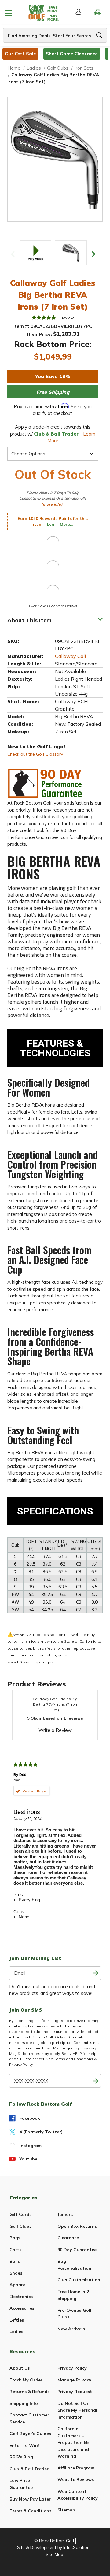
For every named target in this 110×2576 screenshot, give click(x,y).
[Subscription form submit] (95, 1973)
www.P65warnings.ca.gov (30, 1662)
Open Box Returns (77, 2226)
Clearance (68, 2238)
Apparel (18, 2285)
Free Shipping (53, 392)
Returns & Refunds (29, 2392)
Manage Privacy (74, 2380)
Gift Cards (20, 2214)
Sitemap (66, 2510)
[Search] (99, 35)
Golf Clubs (20, 2226)
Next (94, 254)
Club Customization (79, 2280)
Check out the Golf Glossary (35, 754)
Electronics (21, 2297)
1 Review (66, 318)
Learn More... (60, 524)
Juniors (65, 2214)
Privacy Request (75, 2392)
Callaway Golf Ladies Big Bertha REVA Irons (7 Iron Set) (55, 1704)
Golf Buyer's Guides (30, 2434)
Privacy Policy (72, 2368)
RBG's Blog (21, 2457)
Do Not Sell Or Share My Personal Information (77, 2410)
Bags (15, 2238)
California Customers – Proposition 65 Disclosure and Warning (73, 2442)
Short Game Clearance (72, 54)
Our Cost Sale (20, 54)
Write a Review (55, 1730)
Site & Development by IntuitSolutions (54, 2547)
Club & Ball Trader (29, 2469)
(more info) (52, 504)
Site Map (55, 2554)
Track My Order (26, 2380)
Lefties (17, 2320)
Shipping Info (24, 2403)
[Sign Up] (95, 2081)
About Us (20, 2368)
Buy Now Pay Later (30, 2499)
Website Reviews (76, 2479)
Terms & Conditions (30, 2511)
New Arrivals (71, 2329)
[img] (44, 318)
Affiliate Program (76, 2468)
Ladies (16, 2332)
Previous (13, 254)
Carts (15, 2250)
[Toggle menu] (8, 13)
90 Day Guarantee (77, 2250)
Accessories (22, 2308)
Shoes (16, 2273)
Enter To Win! (24, 2445)
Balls (15, 2261)
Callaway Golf (71, 656)
